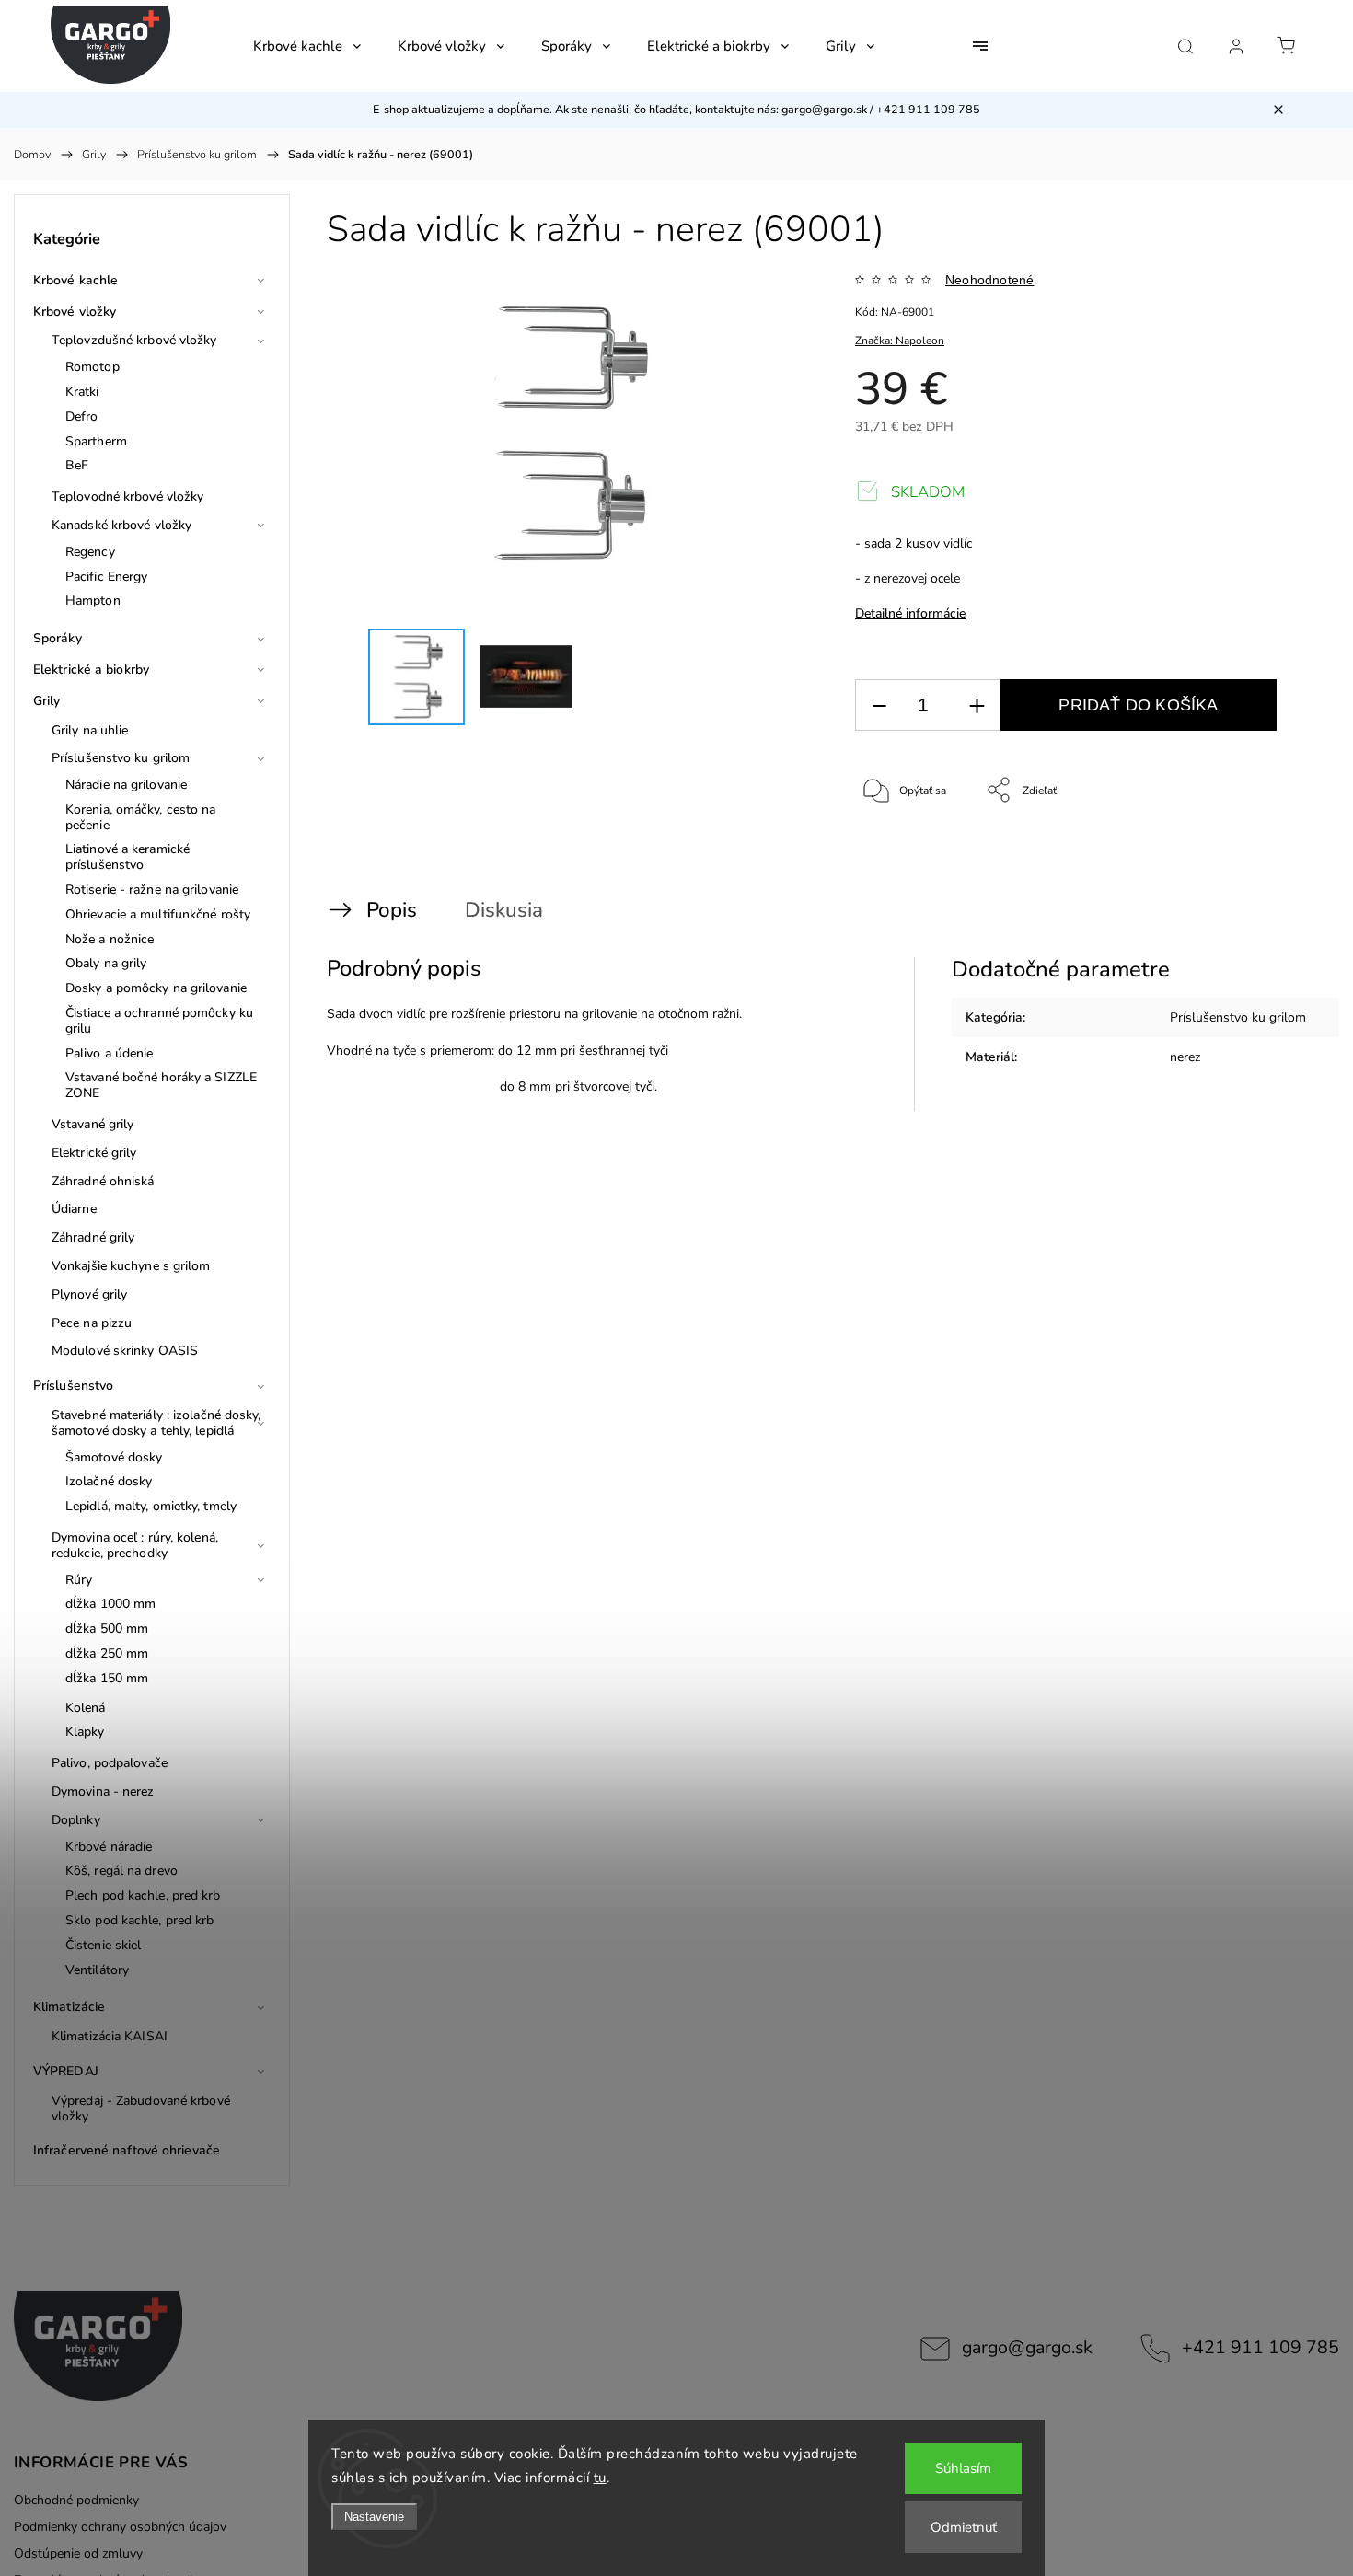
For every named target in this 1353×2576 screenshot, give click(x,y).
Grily (47, 701)
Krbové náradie (109, 1847)
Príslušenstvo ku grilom (121, 758)
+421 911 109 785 (1260, 2347)
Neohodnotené (989, 280)
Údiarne (74, 1209)
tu (600, 2478)
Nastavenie (374, 2517)
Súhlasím (963, 2468)
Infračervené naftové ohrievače (127, 2150)
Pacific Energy (106, 577)
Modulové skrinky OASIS (125, 1351)
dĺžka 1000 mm (110, 1604)
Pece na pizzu (92, 1323)
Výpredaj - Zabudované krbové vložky (141, 2108)
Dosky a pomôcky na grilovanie (156, 988)
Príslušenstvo (73, 1386)
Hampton (93, 601)
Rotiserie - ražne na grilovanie (152, 889)
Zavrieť (1276, 851)
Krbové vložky (75, 312)
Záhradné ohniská (103, 1181)
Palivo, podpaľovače (110, 1763)
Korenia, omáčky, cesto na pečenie (141, 817)
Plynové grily (89, 1294)
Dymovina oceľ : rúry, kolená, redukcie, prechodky (135, 1545)
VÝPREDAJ (66, 2071)
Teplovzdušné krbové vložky (134, 340)
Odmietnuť (964, 2527)
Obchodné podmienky (76, 2500)
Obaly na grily (106, 963)
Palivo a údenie (110, 1053)
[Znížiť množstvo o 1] (879, 705)
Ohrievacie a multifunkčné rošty (158, 914)
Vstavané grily (93, 1124)
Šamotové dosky (114, 1457)
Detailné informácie (910, 613)
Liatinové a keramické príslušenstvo (127, 857)
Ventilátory (97, 1970)
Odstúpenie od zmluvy (78, 2553)
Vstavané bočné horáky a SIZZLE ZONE (161, 1085)
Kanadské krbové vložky (121, 525)
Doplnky (76, 1820)
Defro (82, 416)
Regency (90, 552)
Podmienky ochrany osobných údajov (120, 2527)
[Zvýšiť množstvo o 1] (977, 705)
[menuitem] (307, 46)
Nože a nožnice (110, 939)
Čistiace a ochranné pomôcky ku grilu (159, 1021)
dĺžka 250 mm (107, 1653)
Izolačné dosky (109, 1481)
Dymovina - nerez (103, 1791)
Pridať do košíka (1138, 705)
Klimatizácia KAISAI (110, 2036)
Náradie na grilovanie (126, 785)
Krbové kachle (75, 280)
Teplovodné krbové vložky (127, 497)
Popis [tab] (392, 910)
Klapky (85, 1732)
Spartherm (96, 441)
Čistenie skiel (103, 1945)
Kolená (86, 1708)
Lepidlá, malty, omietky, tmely (151, 1506)
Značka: (900, 341)
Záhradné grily (93, 1237)
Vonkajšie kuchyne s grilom (131, 1266)
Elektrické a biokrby (91, 670)
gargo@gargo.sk (1027, 2347)
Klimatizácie (69, 2007)
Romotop (93, 367)
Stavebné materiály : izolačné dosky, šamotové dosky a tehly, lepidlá (156, 1423)
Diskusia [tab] (504, 910)
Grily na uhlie (90, 730)
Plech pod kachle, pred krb (143, 1895)
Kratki (82, 392)
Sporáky (58, 638)
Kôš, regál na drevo (121, 1871)
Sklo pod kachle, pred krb (140, 1920)
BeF (77, 465)
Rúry (79, 1580)
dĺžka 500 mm (107, 1629)
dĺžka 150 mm (107, 1678)
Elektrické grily (94, 1153)
